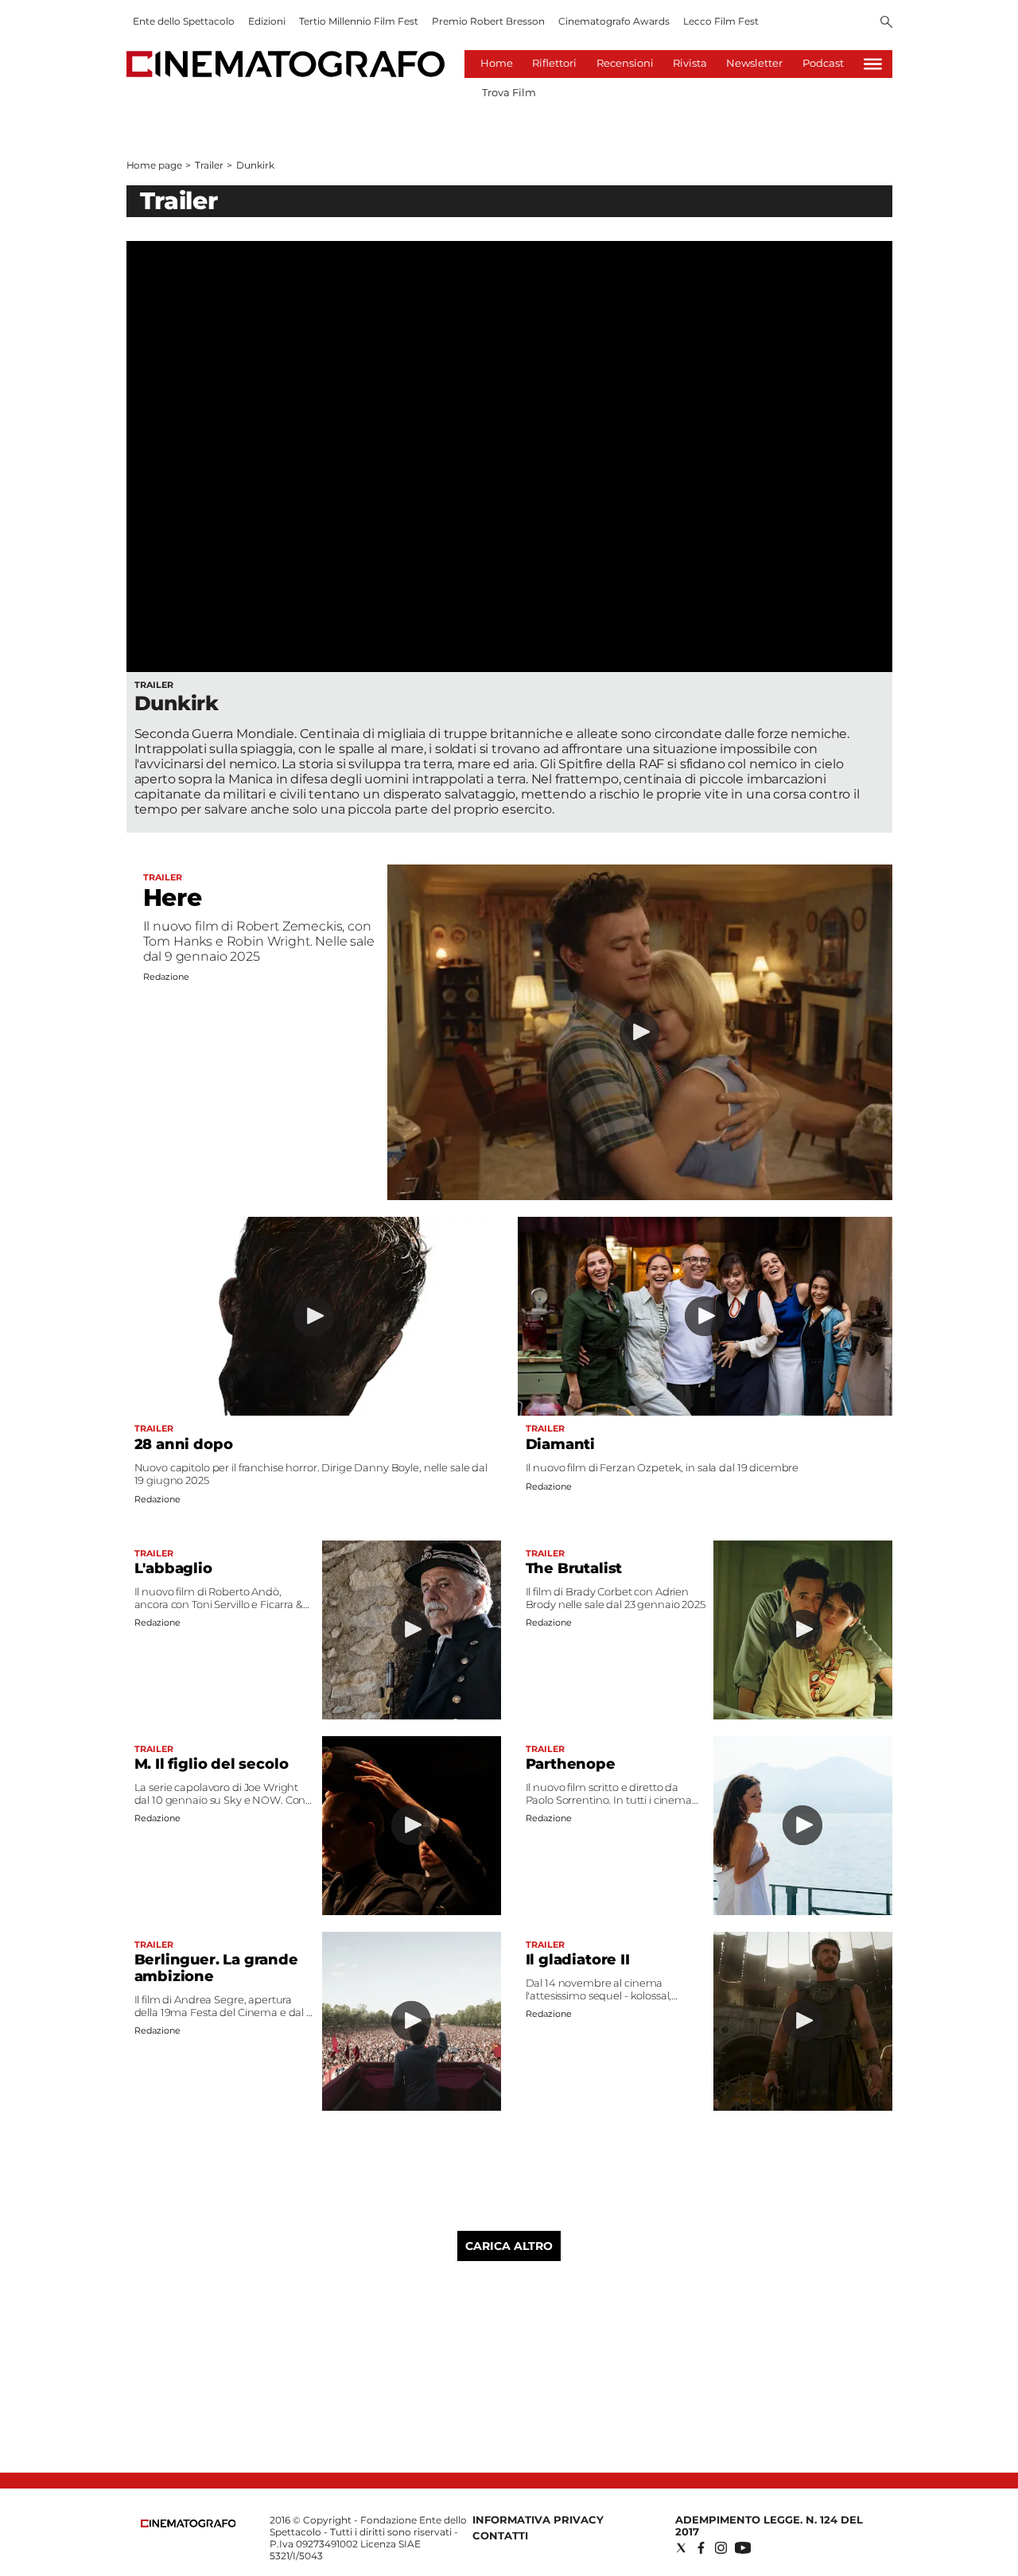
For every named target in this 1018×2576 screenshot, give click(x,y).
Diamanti (561, 1444)
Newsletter (754, 63)
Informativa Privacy (538, 2520)
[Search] (886, 23)
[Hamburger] (873, 64)
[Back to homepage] (188, 2524)
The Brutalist (574, 1568)
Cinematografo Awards (614, 21)
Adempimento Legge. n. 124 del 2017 (769, 2525)
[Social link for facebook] (701, 2548)
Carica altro (509, 2246)
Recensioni (625, 63)
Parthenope (571, 1764)
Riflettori (554, 63)
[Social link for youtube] (743, 2548)
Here (173, 898)
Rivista (690, 63)
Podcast (823, 63)
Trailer (209, 165)
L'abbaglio (173, 1568)
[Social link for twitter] (681, 2548)
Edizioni (267, 21)
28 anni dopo (184, 1444)
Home (497, 63)
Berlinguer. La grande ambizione (216, 1968)
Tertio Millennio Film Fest (359, 21)
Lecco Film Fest (721, 21)
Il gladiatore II (578, 1960)
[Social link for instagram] (721, 2548)
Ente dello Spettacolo (184, 21)
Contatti (500, 2535)
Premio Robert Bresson (488, 21)
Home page (154, 165)
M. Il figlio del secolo (212, 1764)
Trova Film (509, 92)
